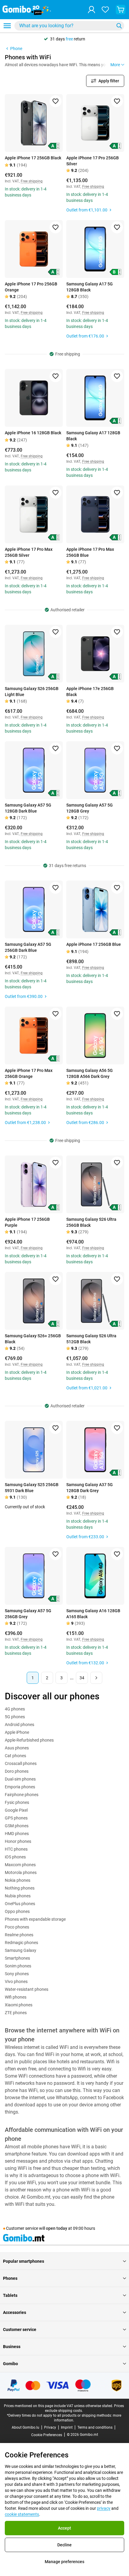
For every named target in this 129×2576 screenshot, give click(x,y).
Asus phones (17, 1748)
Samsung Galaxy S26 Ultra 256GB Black (91, 1222)
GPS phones (16, 1818)
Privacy (50, 2427)
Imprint (67, 2427)
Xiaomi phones (19, 2005)
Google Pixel (16, 1810)
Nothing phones (20, 1888)
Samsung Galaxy (21, 1950)
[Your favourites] (105, 10)
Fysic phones (17, 1802)
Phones (10, 2278)
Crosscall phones (21, 1763)
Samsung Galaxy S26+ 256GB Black (33, 1339)
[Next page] (96, 1678)
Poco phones (17, 1927)
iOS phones (15, 1857)
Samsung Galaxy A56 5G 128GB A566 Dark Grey (90, 1073)
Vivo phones (16, 1981)
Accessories (15, 2312)
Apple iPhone (17, 1732)
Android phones (19, 1725)
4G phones (15, 1709)
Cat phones (15, 1756)
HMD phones (17, 1834)
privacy (104, 2508)
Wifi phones (16, 1997)
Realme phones (19, 1935)
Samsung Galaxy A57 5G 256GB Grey (28, 1614)
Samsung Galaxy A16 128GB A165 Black (93, 1614)
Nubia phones (18, 1896)
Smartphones (17, 1958)
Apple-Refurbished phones (29, 1740)
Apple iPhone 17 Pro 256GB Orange (31, 287)
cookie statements (22, 2514)
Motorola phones (21, 1872)
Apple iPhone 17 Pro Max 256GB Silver (29, 552)
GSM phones (17, 1826)
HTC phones (16, 1849)
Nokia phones (18, 1880)
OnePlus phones (20, 1904)
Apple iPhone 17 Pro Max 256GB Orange (29, 1073)
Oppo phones (17, 1911)
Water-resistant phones (27, 1989)
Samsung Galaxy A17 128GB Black (93, 436)
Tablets (10, 2295)
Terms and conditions (95, 2427)
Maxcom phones (20, 1865)
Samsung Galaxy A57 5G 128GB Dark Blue (28, 808)
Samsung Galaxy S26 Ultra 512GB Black (91, 1339)
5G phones (15, 1717)
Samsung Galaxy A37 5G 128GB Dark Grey (90, 1488)
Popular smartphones (24, 2261)
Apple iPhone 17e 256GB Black (90, 692)
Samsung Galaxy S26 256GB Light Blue (32, 692)
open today (57, 2228)
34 (82, 1678)
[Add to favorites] (55, 101)
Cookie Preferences (47, 2435)
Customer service (20, 2330)
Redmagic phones (21, 1943)
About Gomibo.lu (25, 2427)
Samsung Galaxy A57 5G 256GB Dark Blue (28, 947)
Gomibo (10, 2364)
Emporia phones (20, 1787)
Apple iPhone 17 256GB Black (33, 158)
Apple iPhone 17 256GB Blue (94, 944)
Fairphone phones (22, 1795)
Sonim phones (18, 1966)
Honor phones (18, 1841)
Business (12, 2347)
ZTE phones (16, 2013)
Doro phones (17, 1771)
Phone (16, 49)
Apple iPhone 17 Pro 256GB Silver (93, 161)
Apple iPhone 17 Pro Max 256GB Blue (90, 552)
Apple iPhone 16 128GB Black (33, 433)
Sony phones (17, 1974)
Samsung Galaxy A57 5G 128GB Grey (90, 808)
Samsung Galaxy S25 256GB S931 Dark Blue (32, 1488)
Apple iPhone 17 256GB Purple (27, 1222)
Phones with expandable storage (35, 1919)
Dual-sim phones (20, 1779)
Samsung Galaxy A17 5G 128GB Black (90, 287)
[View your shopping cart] (121, 10)
